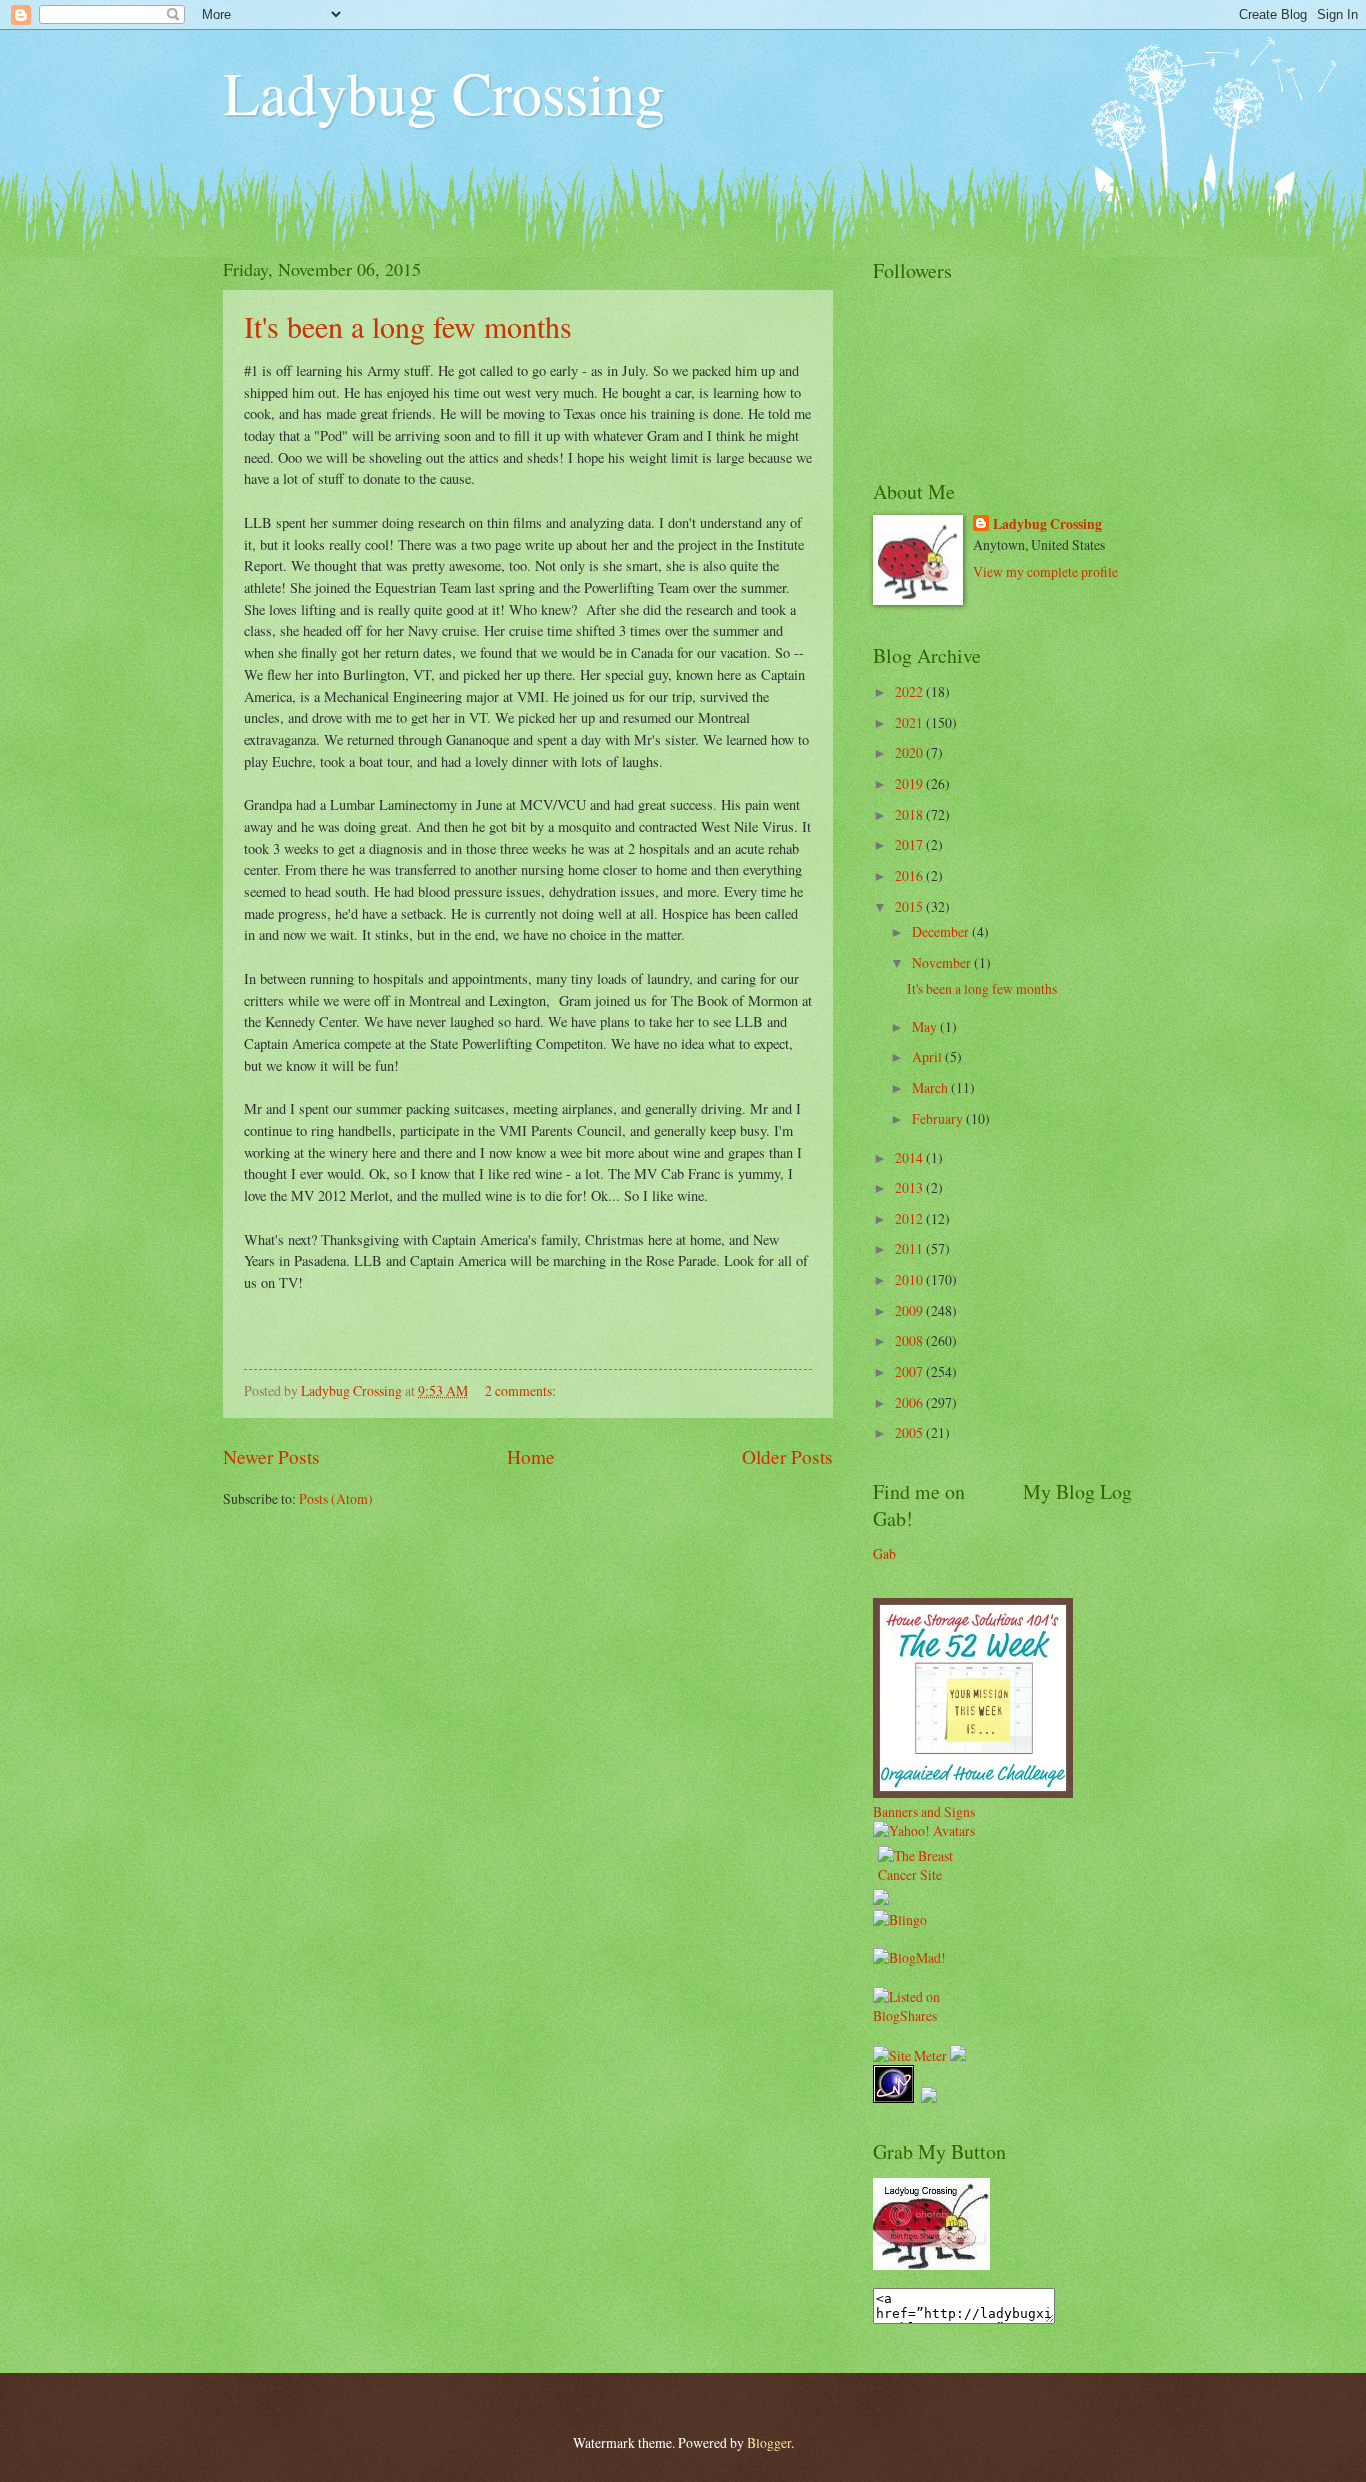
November (943, 962)
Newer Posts (271, 1456)
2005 (910, 1432)
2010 (910, 1279)
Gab (884, 1553)
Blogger (769, 2442)
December (942, 931)
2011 (910, 1248)
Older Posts (787, 1456)
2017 (910, 844)
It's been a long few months (408, 326)
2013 (910, 1187)
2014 (910, 1157)
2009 (910, 1310)
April (928, 1056)
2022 (910, 691)
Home (531, 1456)
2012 (910, 1218)
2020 (910, 752)
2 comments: (522, 1390)
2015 (910, 906)
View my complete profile (1045, 571)
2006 (910, 1402)
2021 (910, 722)
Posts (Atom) (336, 1498)
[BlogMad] (909, 1957)
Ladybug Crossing (444, 92)
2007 (910, 1371)
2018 (910, 814)
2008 (910, 1340)
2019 (910, 783)
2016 (910, 875)
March (931, 1087)
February (939, 1118)
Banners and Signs (924, 1811)
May (926, 1026)
